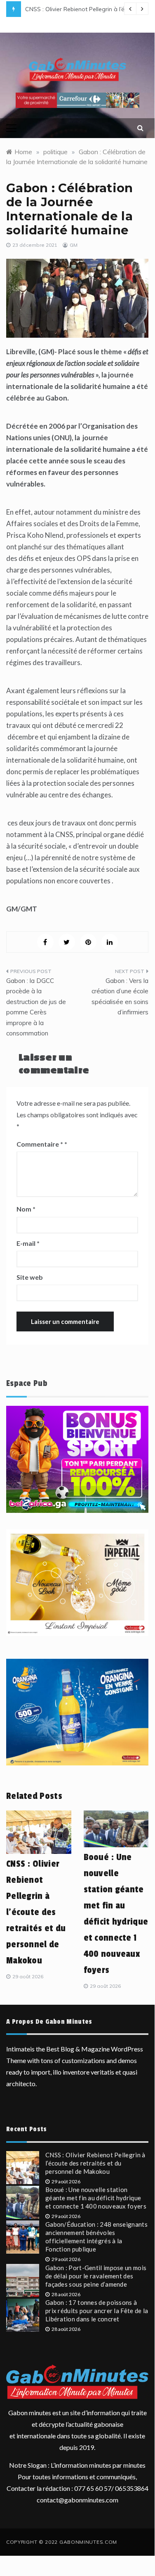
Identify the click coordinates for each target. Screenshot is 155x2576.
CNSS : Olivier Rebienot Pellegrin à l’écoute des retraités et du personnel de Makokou (36, 1912)
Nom (26, 1209)
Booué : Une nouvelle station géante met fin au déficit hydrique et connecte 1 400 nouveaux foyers (96, 2198)
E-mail (28, 1243)
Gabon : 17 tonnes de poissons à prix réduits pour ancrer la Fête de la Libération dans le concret (97, 2311)
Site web (30, 1277)
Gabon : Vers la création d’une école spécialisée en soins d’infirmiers (120, 997)
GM (74, 245)
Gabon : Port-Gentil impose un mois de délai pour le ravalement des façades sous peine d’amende (96, 2276)
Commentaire (40, 1144)
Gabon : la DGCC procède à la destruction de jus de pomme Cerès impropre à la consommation (36, 1007)
